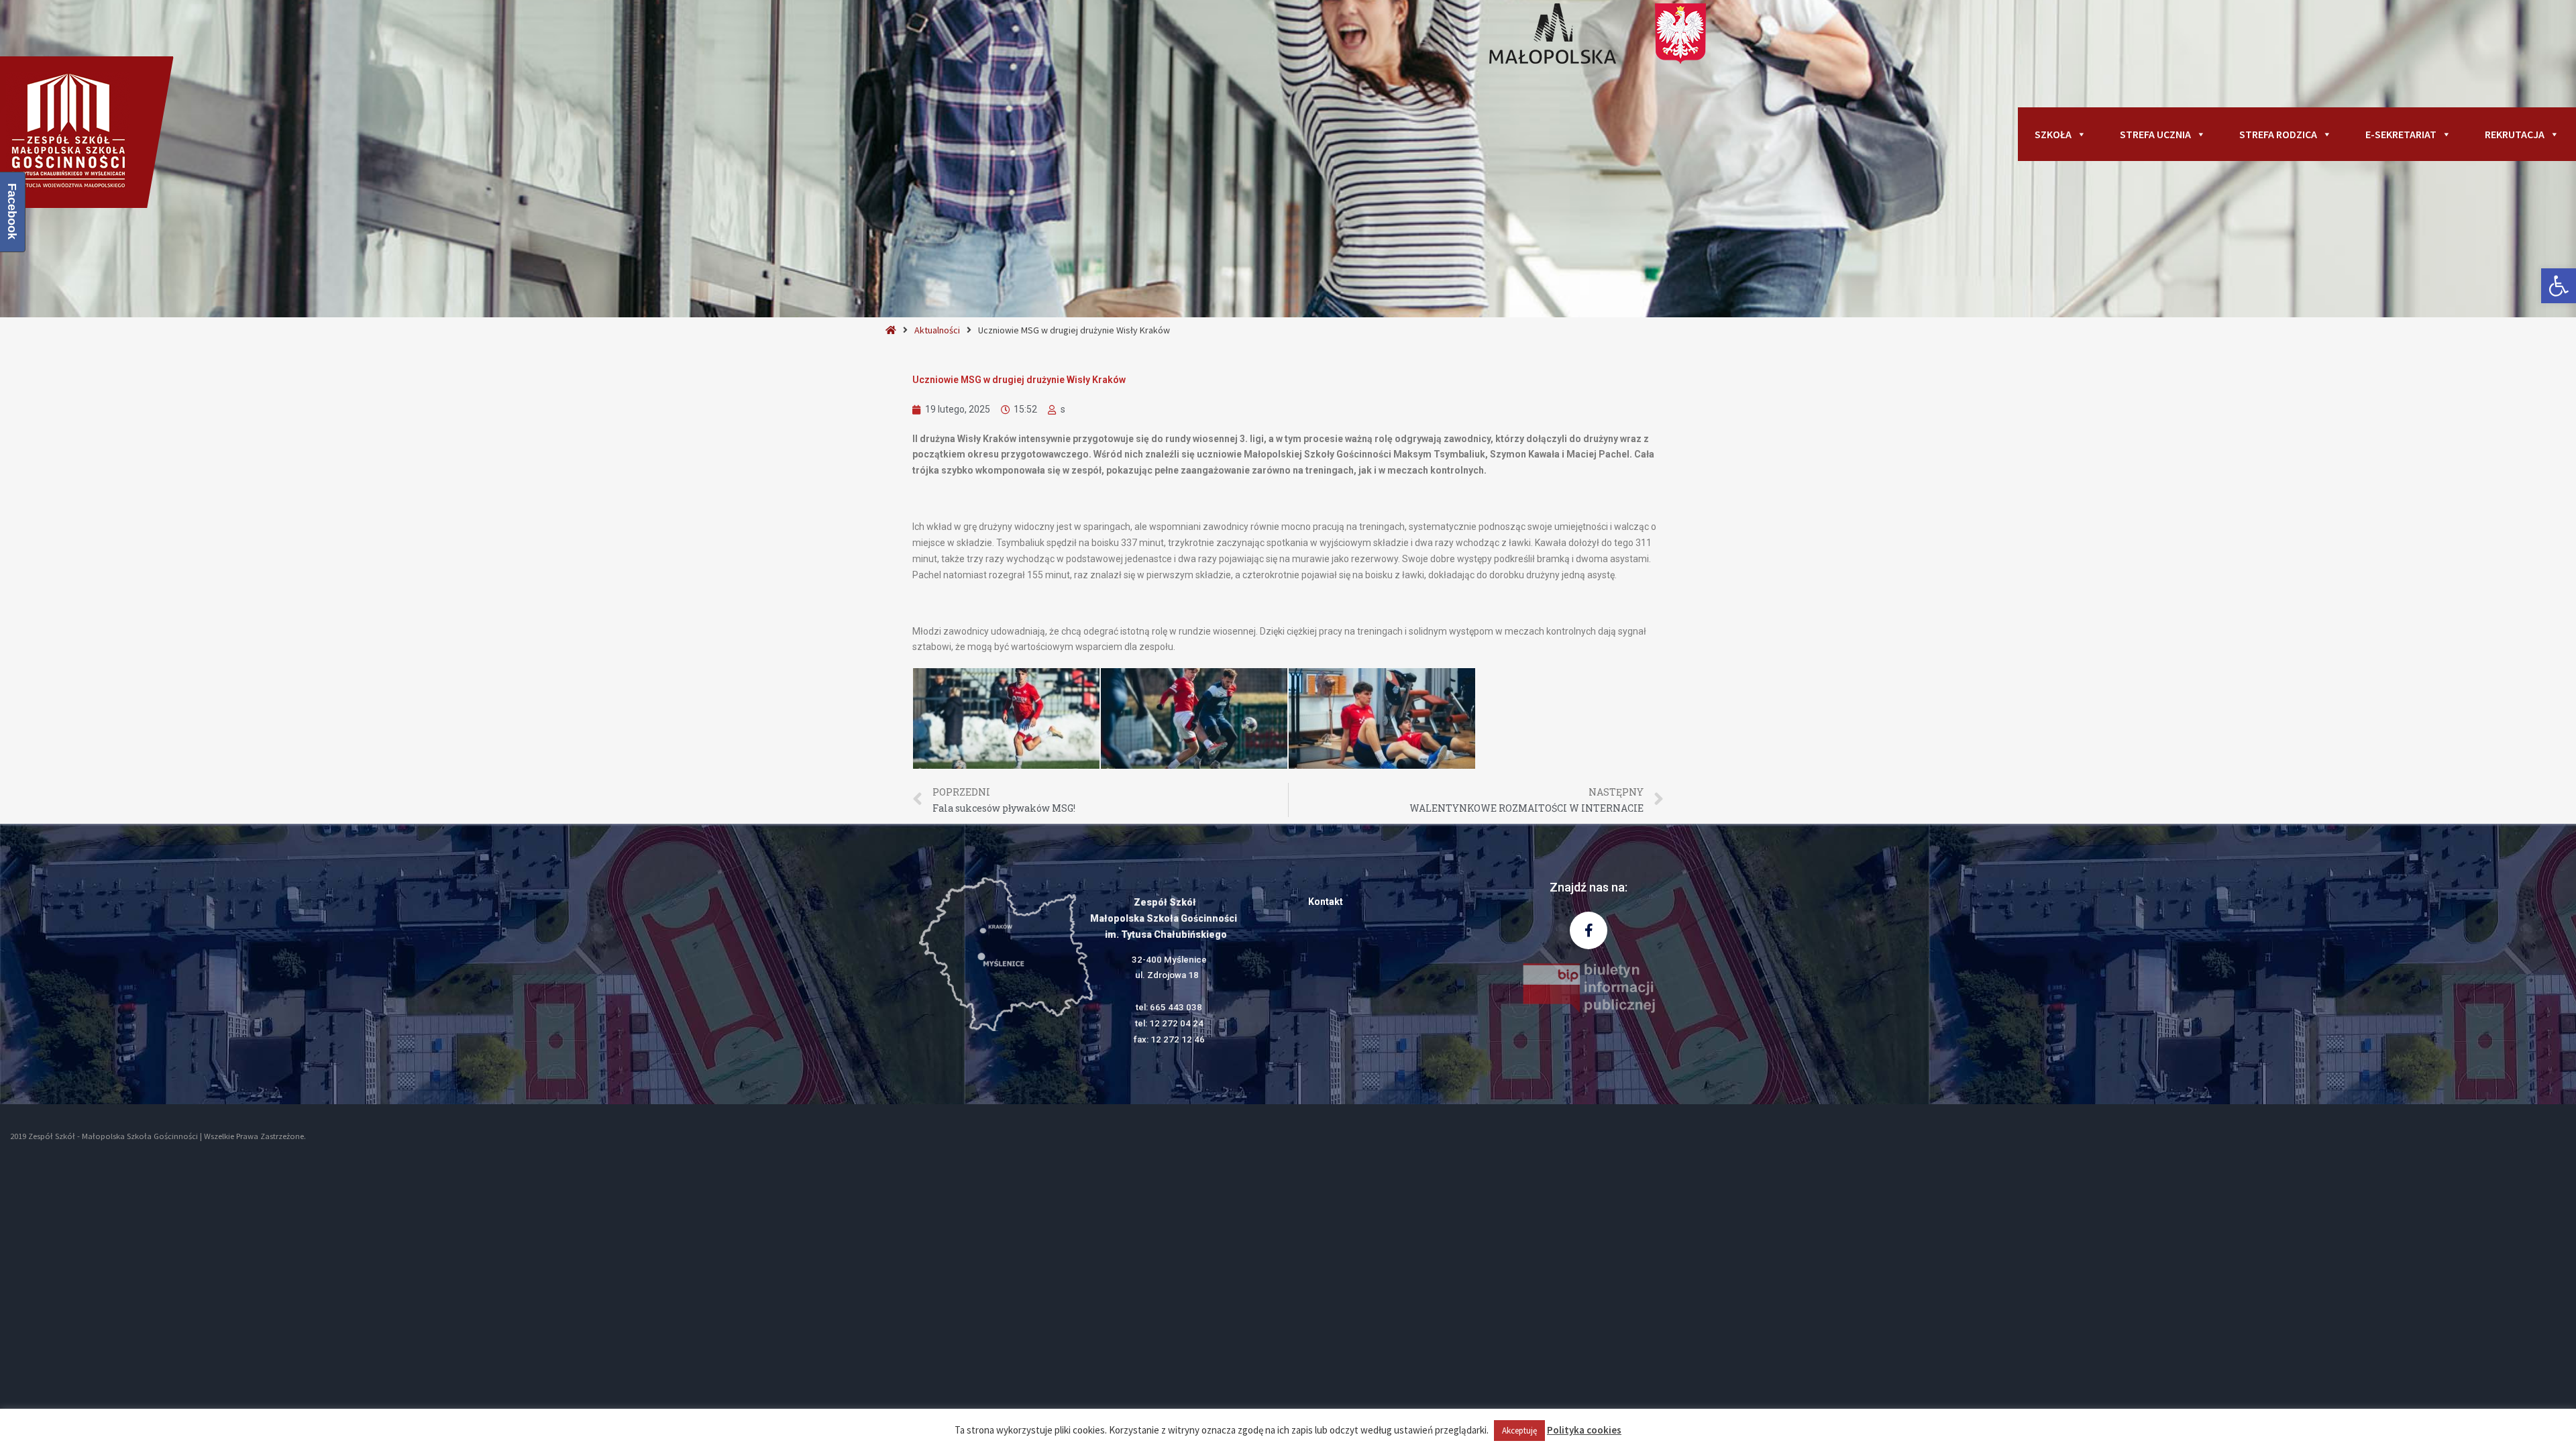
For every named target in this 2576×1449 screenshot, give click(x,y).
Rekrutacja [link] (2515, 134)
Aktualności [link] (937, 330)
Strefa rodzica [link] (2278, 134)
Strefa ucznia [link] (2155, 134)
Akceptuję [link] (1519, 1431)
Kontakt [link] (1326, 902)
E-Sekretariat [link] (2401, 134)
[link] (2559, 286)
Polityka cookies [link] (1584, 1430)
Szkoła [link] (2053, 134)
